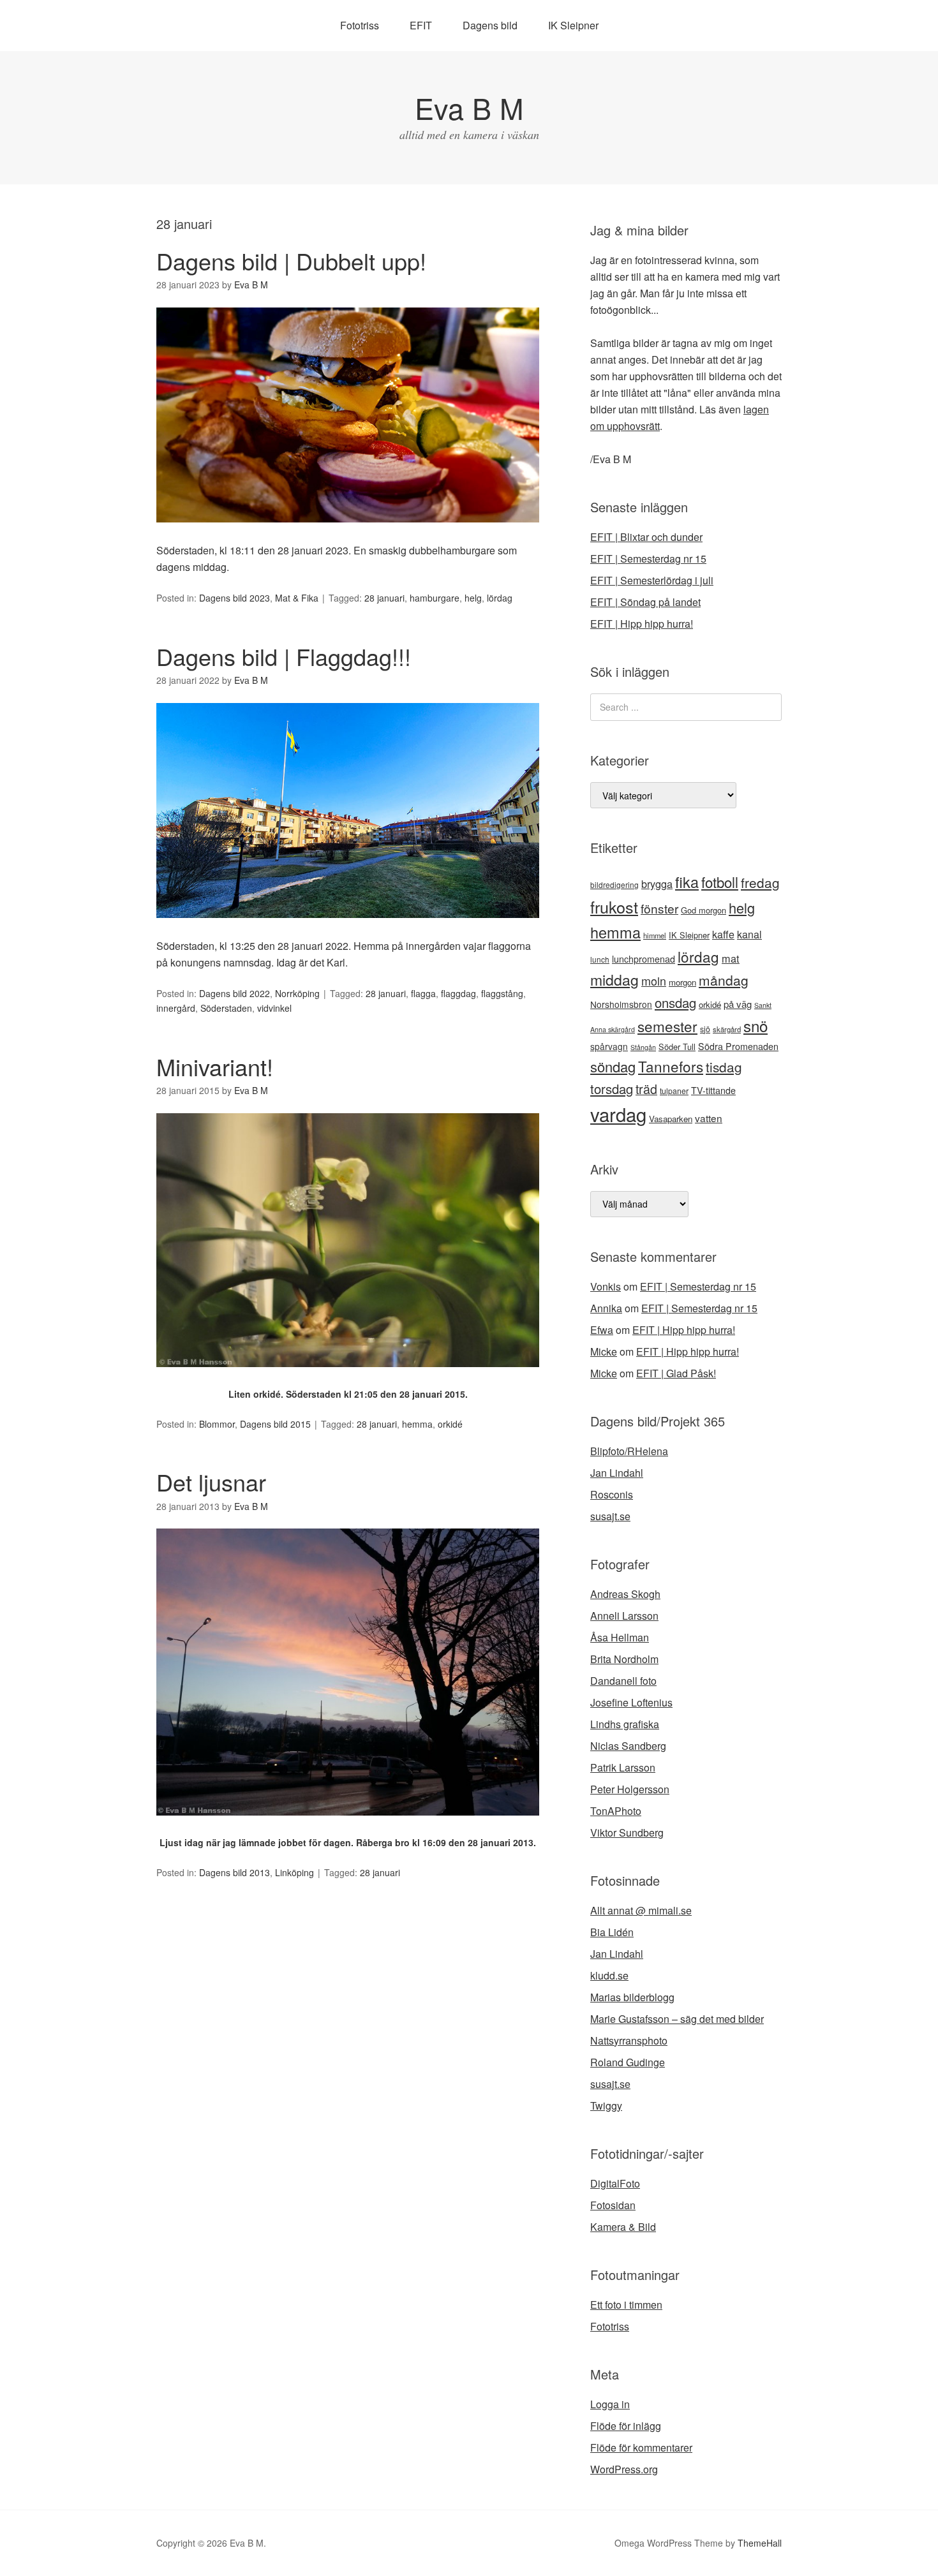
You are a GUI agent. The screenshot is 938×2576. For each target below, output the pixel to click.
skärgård (727, 1029)
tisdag (724, 1067)
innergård (176, 1008)
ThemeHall (760, 2543)
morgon (682, 982)
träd (646, 1089)
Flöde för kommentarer (641, 2447)
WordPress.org (624, 2469)
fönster (659, 908)
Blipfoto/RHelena (629, 1451)
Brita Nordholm (624, 1659)
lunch (600, 959)
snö (756, 1025)
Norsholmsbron (621, 1004)
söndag (613, 1066)
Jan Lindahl (617, 1473)
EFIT (421, 25)
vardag (618, 1114)
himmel (655, 935)
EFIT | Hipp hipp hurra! (642, 624)
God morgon (703, 910)
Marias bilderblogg (632, 1997)
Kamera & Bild (623, 2227)
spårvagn (609, 1046)
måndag (724, 980)
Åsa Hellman (620, 1637)
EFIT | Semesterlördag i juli (652, 580)
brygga (657, 884)
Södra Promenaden (738, 1046)
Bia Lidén (612, 1932)
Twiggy (606, 2106)
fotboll (720, 882)
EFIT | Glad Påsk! (676, 1373)
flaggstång (502, 993)
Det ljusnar (211, 1482)
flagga (423, 993)
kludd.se (609, 1975)
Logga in (610, 2404)
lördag (500, 598)
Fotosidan (613, 2205)
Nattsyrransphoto (629, 2040)
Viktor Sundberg (627, 1832)
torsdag (612, 1089)
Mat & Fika (297, 598)
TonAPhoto (616, 1811)
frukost (614, 907)
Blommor (217, 1424)
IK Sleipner (573, 25)
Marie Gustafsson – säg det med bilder (677, 2019)
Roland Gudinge (628, 2062)
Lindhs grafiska (625, 1724)
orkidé (450, 1424)
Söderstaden (226, 1008)
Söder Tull (677, 1047)
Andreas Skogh (625, 1594)
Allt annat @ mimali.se (641, 1910)
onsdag (675, 1003)
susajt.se (610, 1516)
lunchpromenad (644, 959)
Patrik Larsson (623, 1767)
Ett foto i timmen (626, 2305)
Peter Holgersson (630, 1789)
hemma (417, 1424)
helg (473, 598)
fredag (760, 882)
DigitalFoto (615, 2183)
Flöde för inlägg (626, 2426)
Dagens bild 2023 (234, 598)
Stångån (643, 1047)
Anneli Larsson (624, 1616)
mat (731, 958)
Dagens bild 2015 (275, 1424)
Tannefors (671, 1066)
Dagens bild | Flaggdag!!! (284, 656)
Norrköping (297, 993)
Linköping (294, 1872)
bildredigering (614, 885)
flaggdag (458, 993)
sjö (705, 1029)
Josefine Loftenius (631, 1702)
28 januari (384, 598)
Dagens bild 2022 (234, 993)
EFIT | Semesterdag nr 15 (648, 559)
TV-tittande (713, 1090)
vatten (709, 1118)
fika (687, 882)
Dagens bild (490, 25)
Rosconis (612, 1494)
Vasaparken (671, 1119)
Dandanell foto (623, 1681)
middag (614, 980)
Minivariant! (215, 1066)
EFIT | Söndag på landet (645, 602)
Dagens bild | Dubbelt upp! (291, 261)
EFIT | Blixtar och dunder (646, 537)
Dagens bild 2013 (234, 1872)
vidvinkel (274, 1008)
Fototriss (360, 25)
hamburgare (435, 598)
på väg (738, 1004)
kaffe (723, 934)
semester (667, 1026)
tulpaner (674, 1091)
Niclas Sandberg (628, 1746)
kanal (749, 934)
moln (654, 981)
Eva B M (469, 107)
